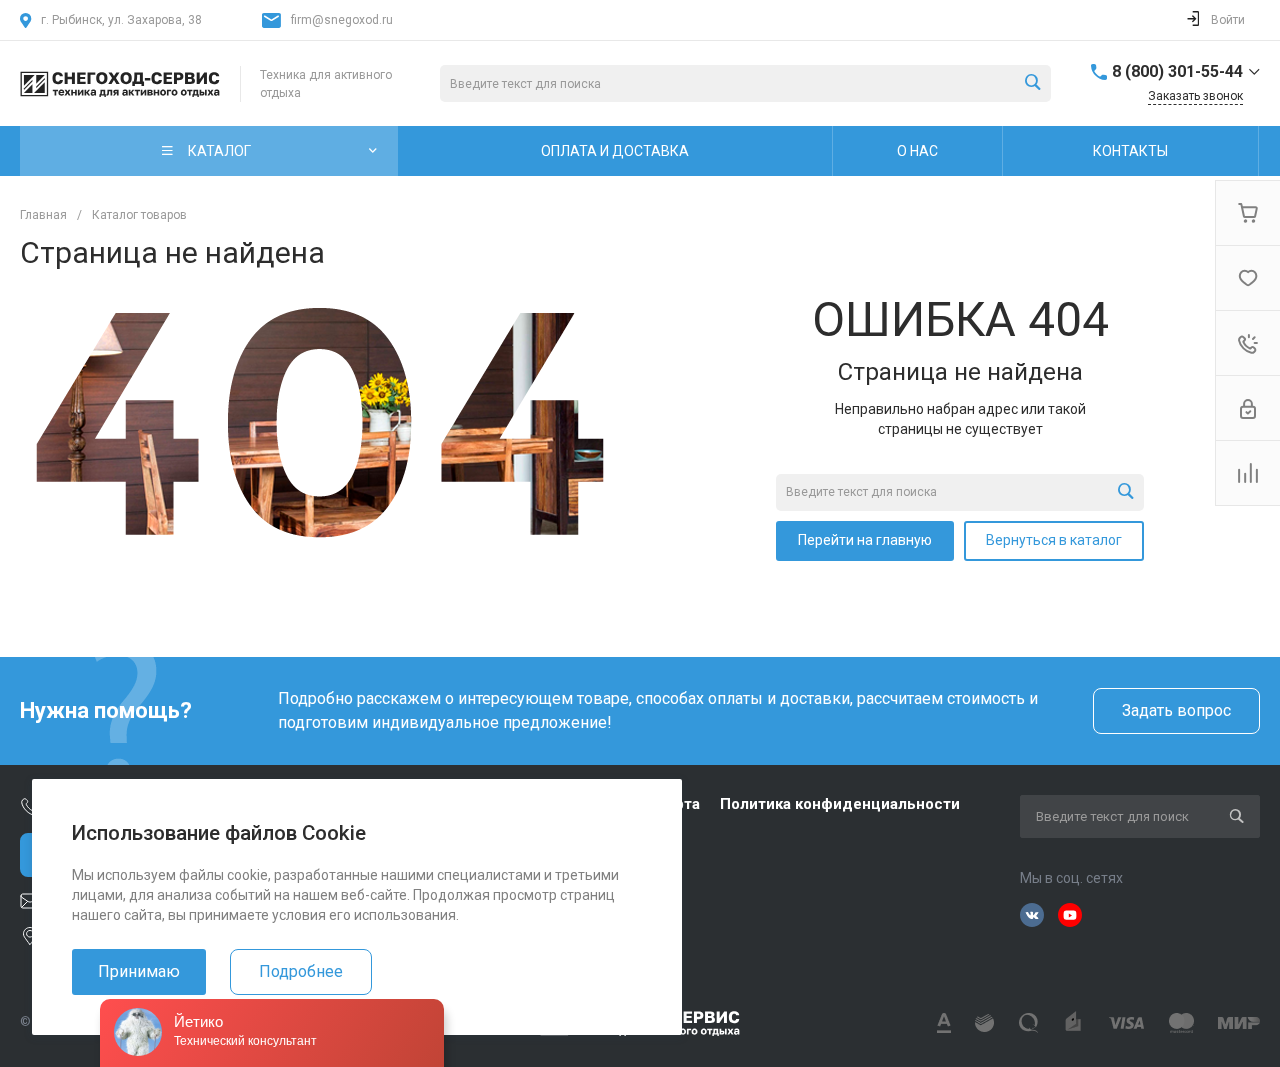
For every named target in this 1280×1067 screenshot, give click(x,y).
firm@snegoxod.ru (342, 20)
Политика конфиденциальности (840, 804)
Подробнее (301, 971)
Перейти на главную (865, 540)
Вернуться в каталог (1054, 540)
